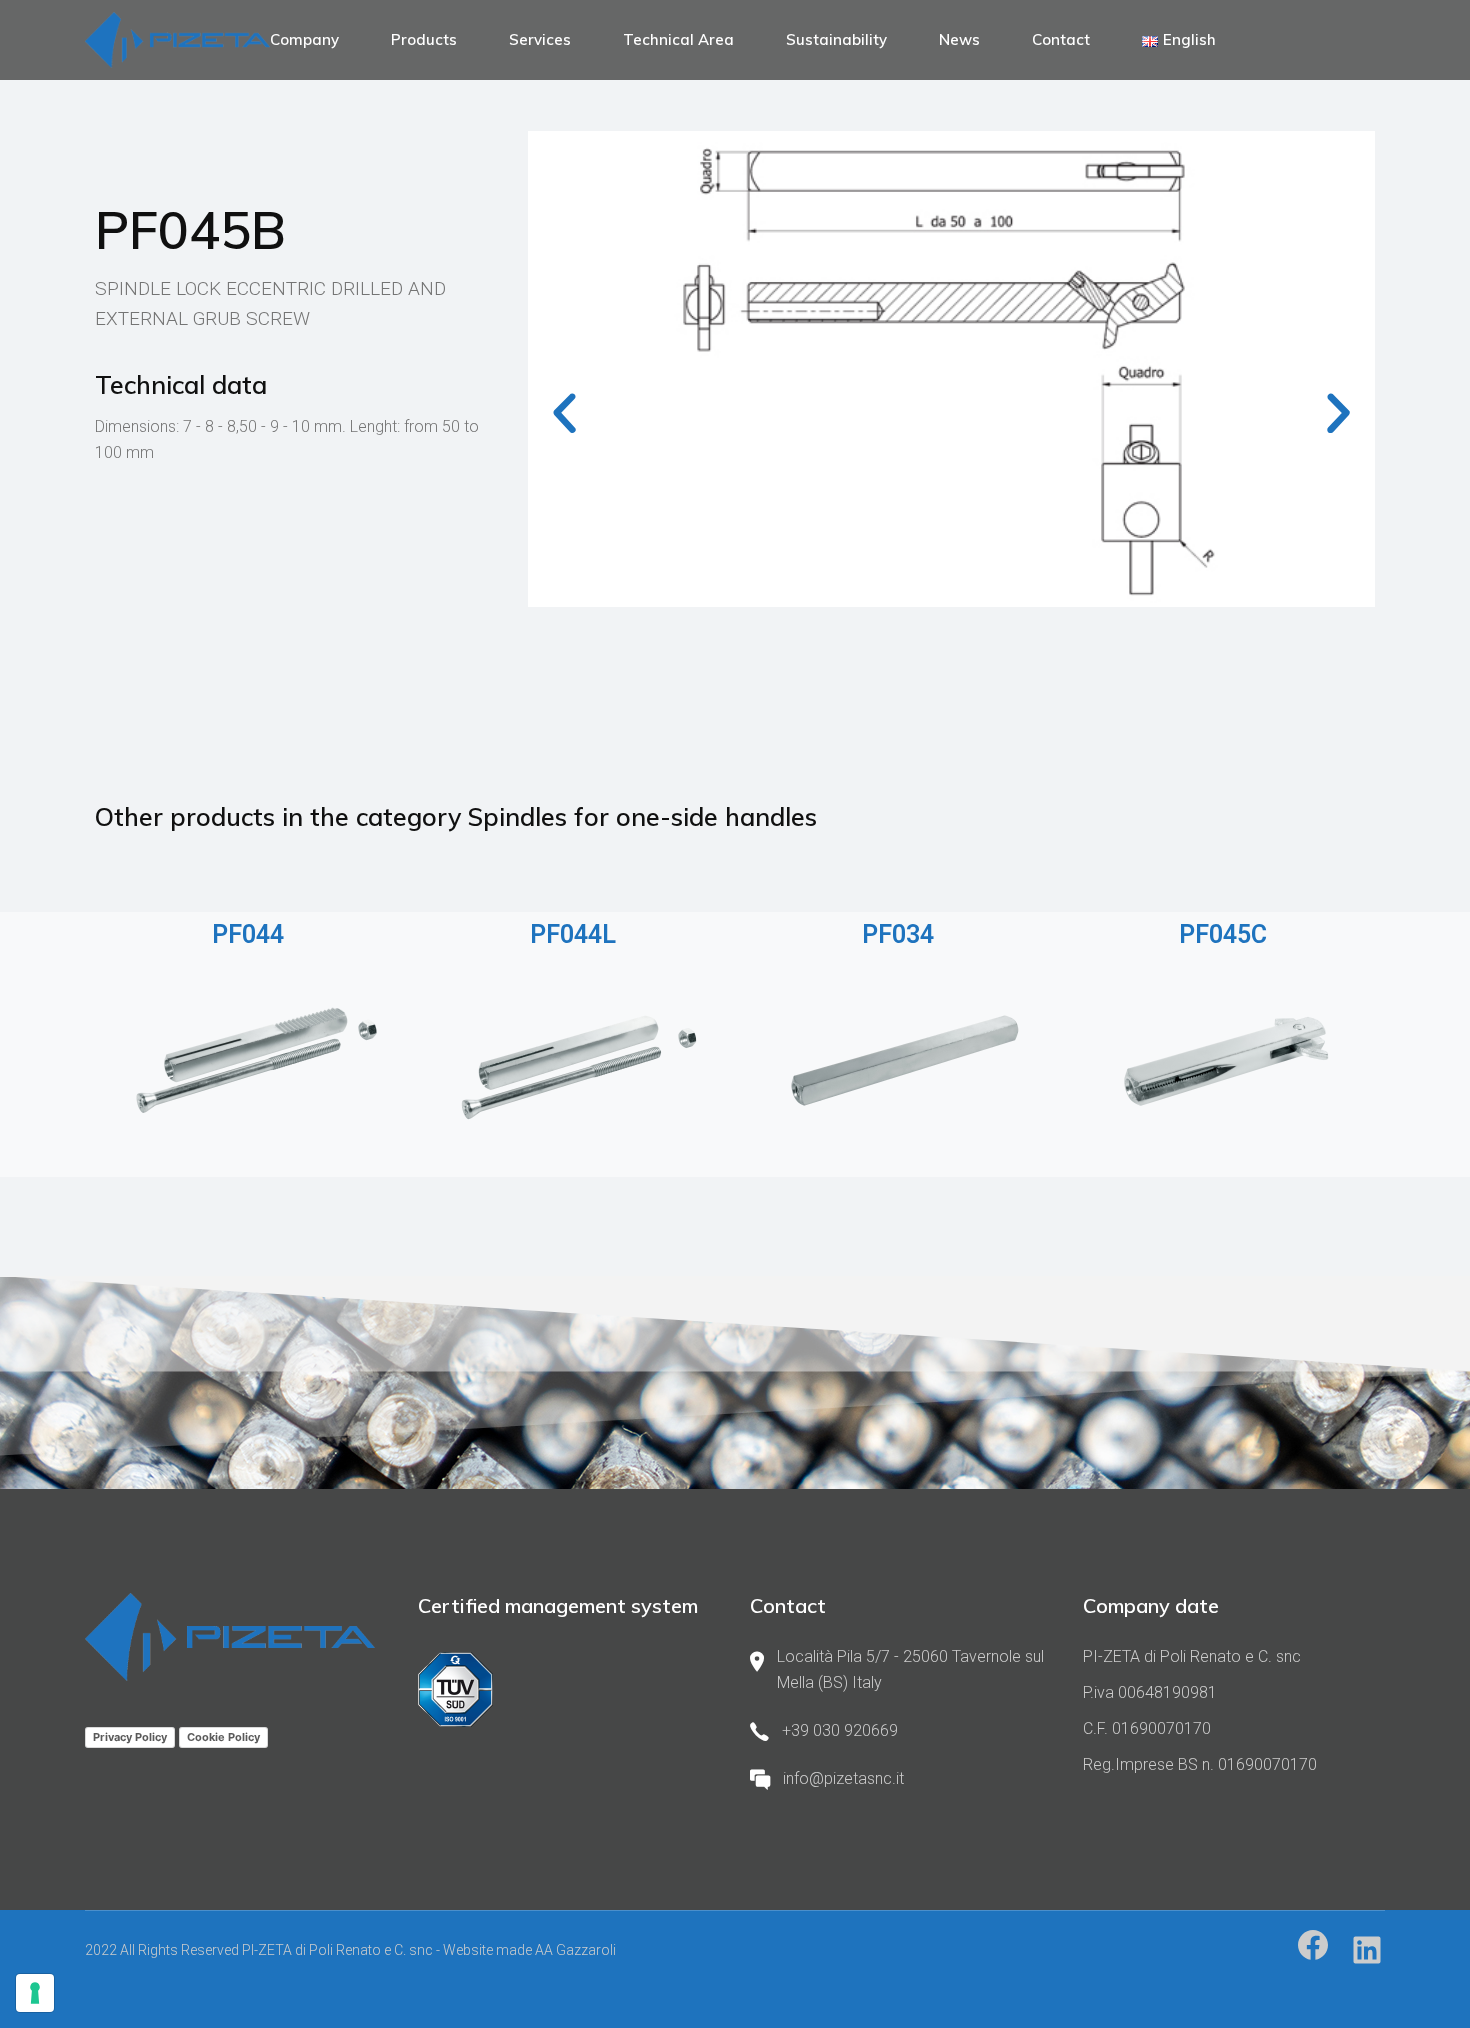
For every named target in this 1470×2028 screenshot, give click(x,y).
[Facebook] (1313, 1945)
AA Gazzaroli (575, 1950)
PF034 (898, 934)
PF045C (1223, 934)
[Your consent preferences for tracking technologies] (35, 1993)
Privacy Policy (130, 1737)
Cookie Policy (223, 1737)
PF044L (573, 934)
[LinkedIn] (1367, 1950)
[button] (564, 413)
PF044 (248, 934)
